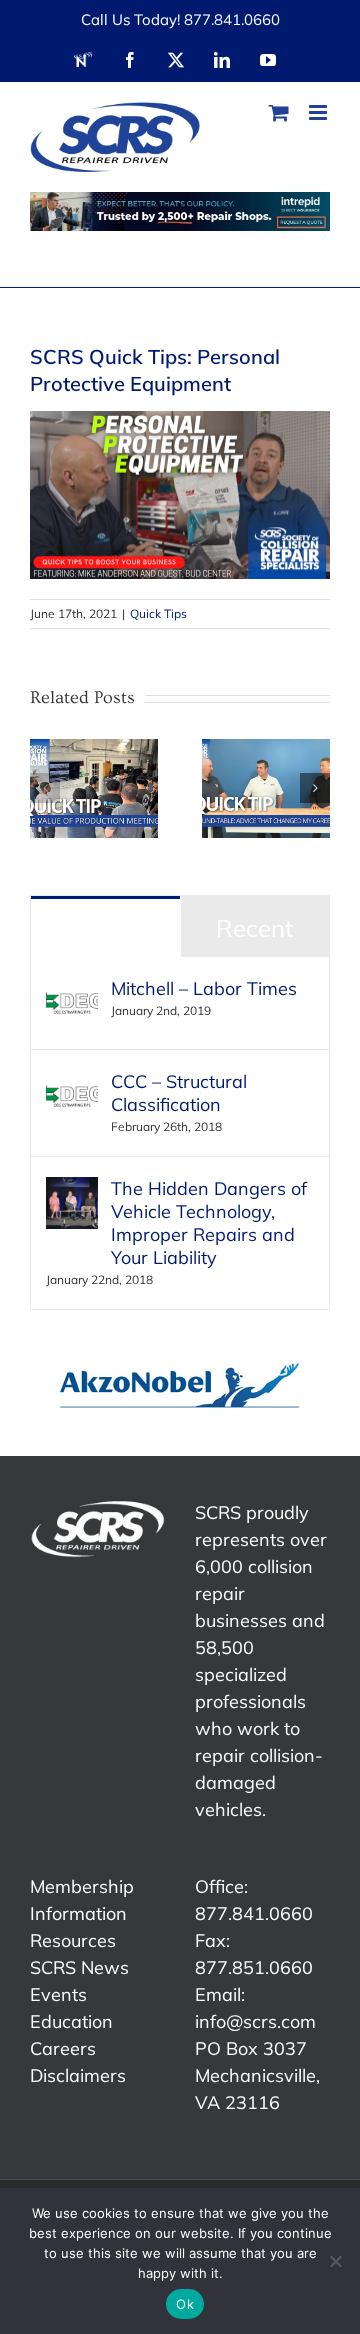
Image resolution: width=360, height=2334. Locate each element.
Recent (254, 928)
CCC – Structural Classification (179, 1093)
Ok (185, 2304)
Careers (63, 2048)
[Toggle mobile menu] (319, 112)
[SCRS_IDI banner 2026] (180, 211)
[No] (335, 2261)
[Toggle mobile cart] (279, 112)
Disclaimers (78, 2075)
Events (58, 1994)
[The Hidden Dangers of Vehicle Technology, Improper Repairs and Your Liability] (72, 1190)
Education (71, 2021)
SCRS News (79, 1967)
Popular (105, 928)
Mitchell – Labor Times (204, 988)
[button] (45, 788)
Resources (73, 1940)
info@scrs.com (255, 2021)
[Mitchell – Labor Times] (72, 990)
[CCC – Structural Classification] (72, 1083)
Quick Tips (158, 613)
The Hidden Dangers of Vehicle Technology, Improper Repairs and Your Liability (209, 1223)
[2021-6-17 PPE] (180, 419)
